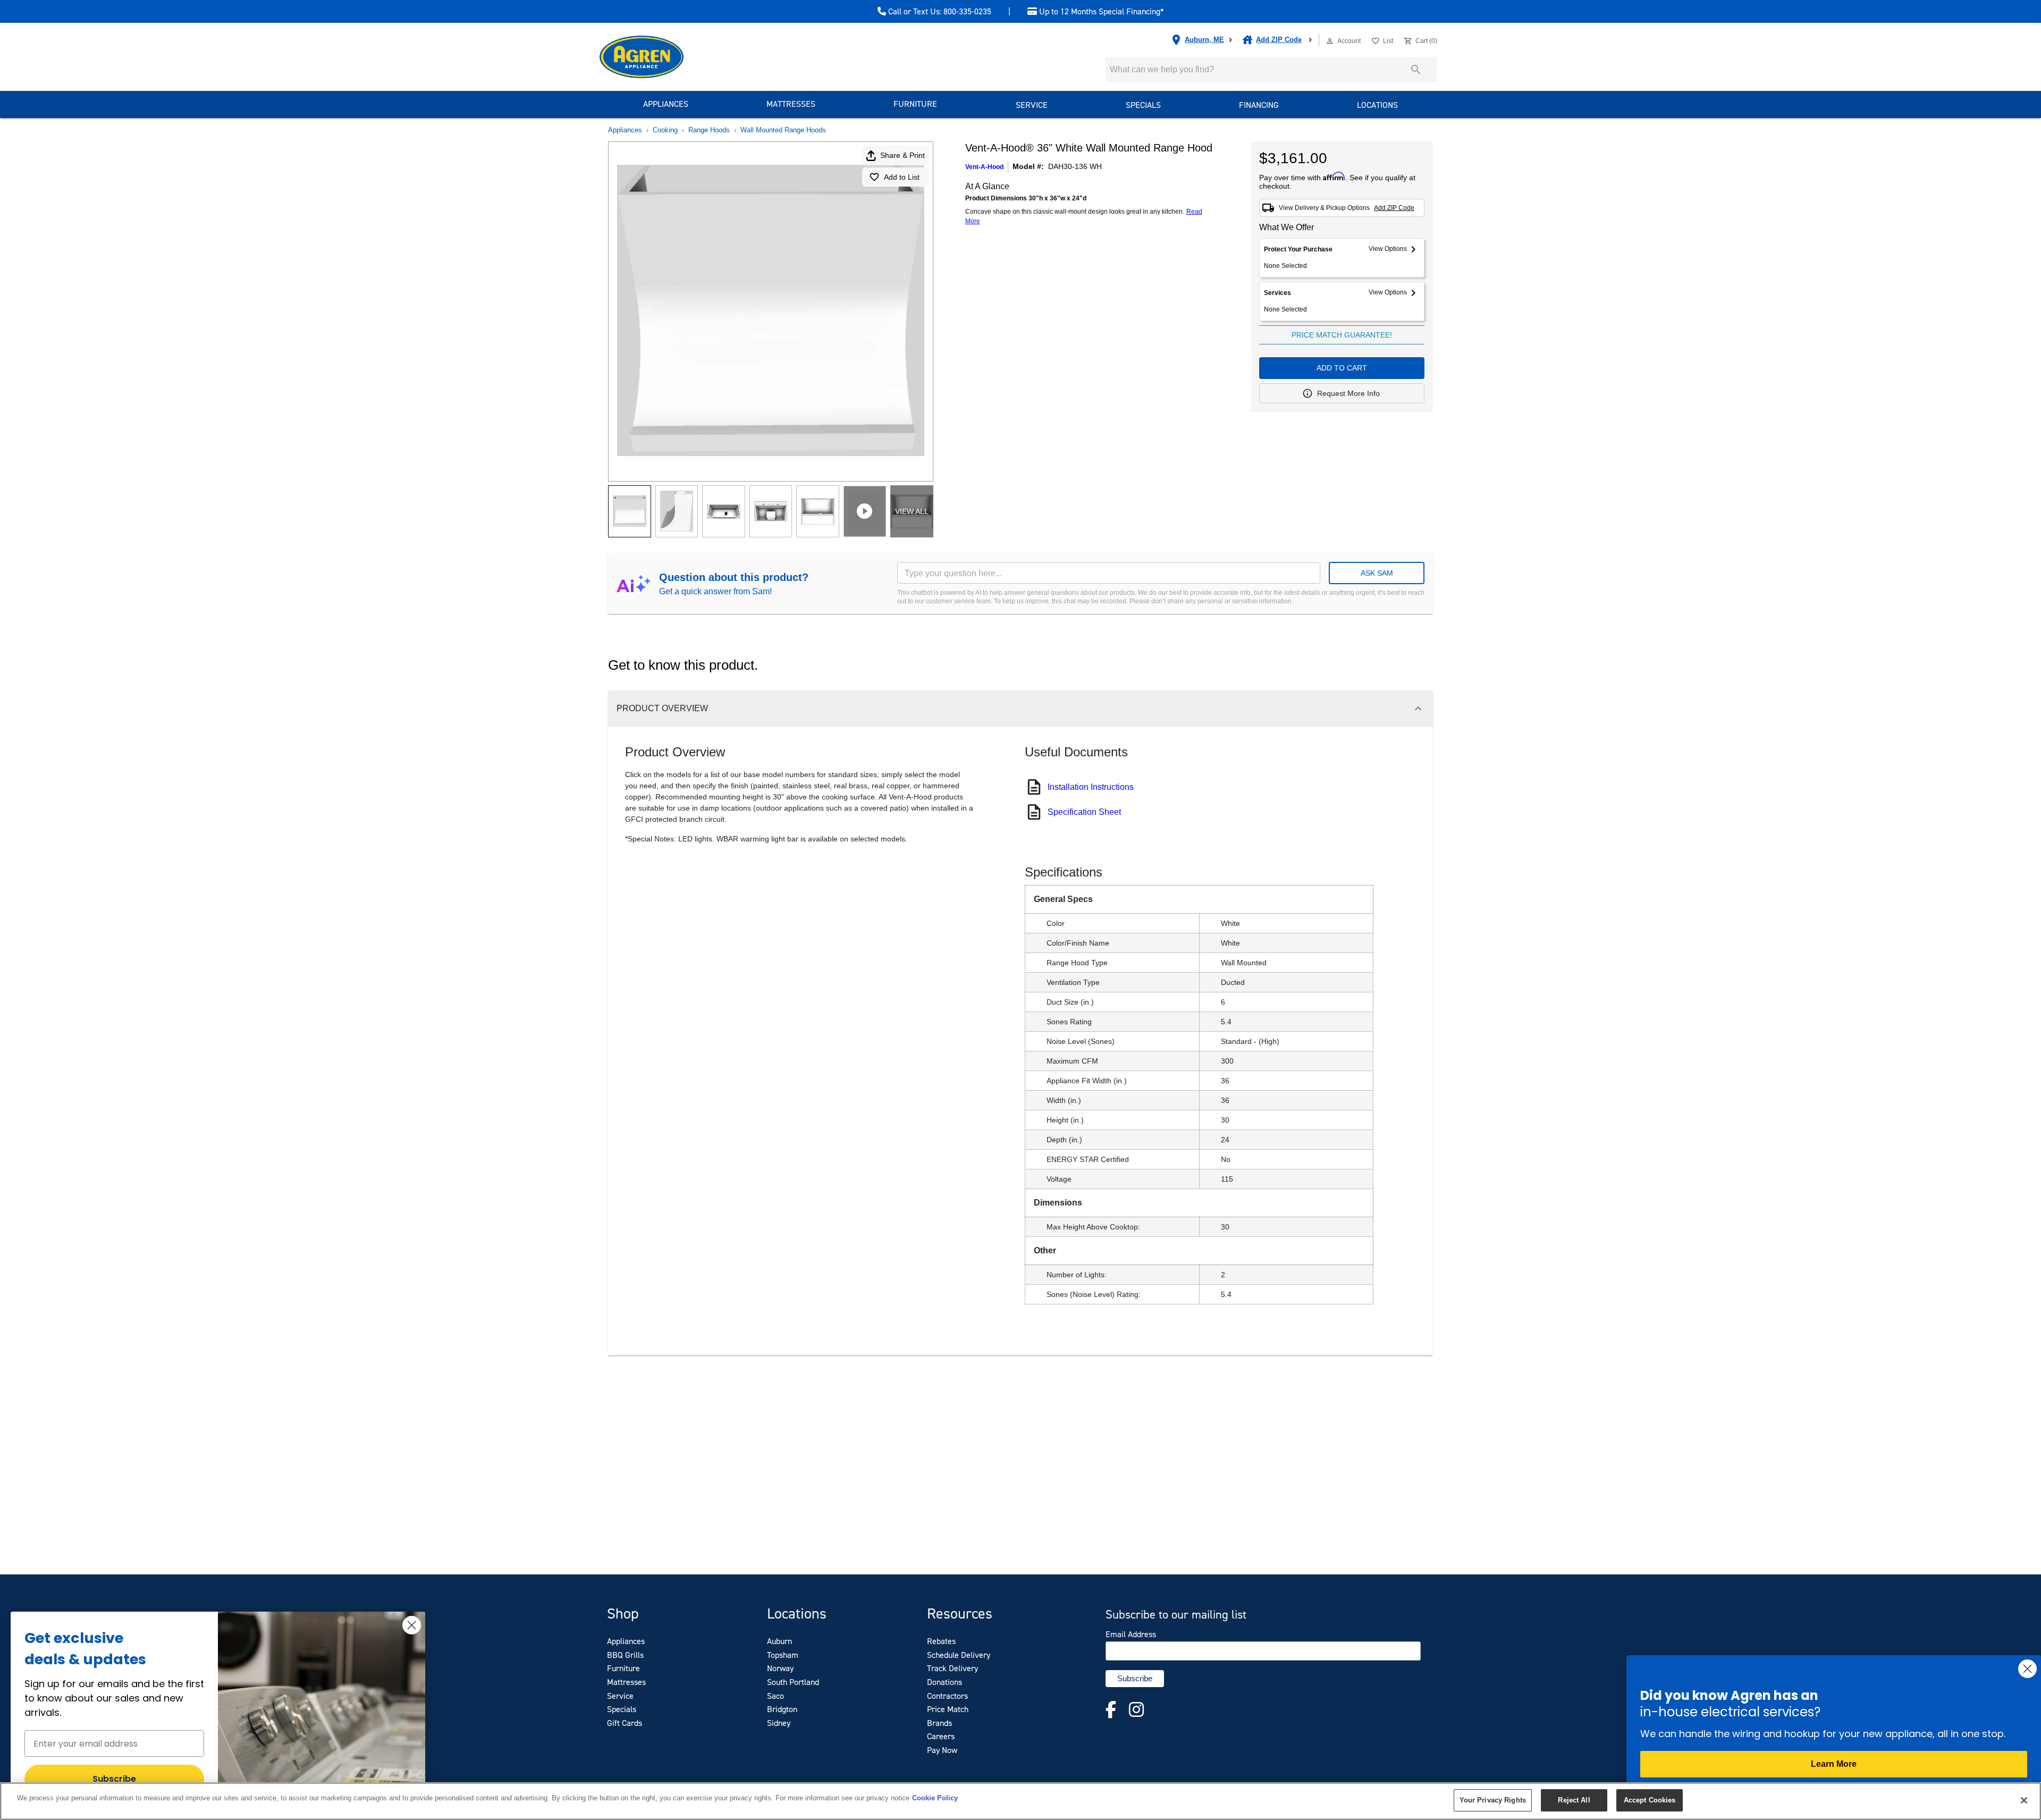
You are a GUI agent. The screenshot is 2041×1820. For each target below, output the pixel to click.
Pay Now (942, 1750)
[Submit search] (1416, 70)
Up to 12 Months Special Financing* (1100, 12)
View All (912, 511)
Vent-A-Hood (984, 167)
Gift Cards (625, 1723)
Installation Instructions (1091, 787)
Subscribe (114, 1779)
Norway (780, 1668)
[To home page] (661, 57)
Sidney (779, 1723)
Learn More (1834, 1764)
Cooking (665, 130)
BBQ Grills (625, 1655)
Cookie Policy (935, 1798)
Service (1032, 105)
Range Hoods (709, 130)
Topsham (783, 1655)
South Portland (793, 1682)
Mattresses (791, 104)
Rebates (941, 1641)
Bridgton (782, 1709)
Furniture (915, 104)
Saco (775, 1696)
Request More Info (1348, 393)
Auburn (779, 1641)
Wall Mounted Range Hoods (783, 130)
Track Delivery (952, 1668)
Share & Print (903, 155)
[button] (1330, 41)
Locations (1377, 105)
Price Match (948, 1709)
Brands (939, 1723)
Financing (1259, 105)
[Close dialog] (412, 1625)
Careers (941, 1736)
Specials (1143, 105)
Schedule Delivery (959, 1655)
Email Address (1131, 1634)
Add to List (902, 177)
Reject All (1574, 1800)
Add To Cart (1342, 368)
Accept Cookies (1650, 1800)
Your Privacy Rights (1493, 1800)
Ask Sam (1377, 573)
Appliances (666, 104)
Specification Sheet (1084, 812)
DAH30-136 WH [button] (1075, 166)
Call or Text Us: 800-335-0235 (939, 12)
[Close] (2024, 1800)
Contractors (947, 1696)
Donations (944, 1682)
